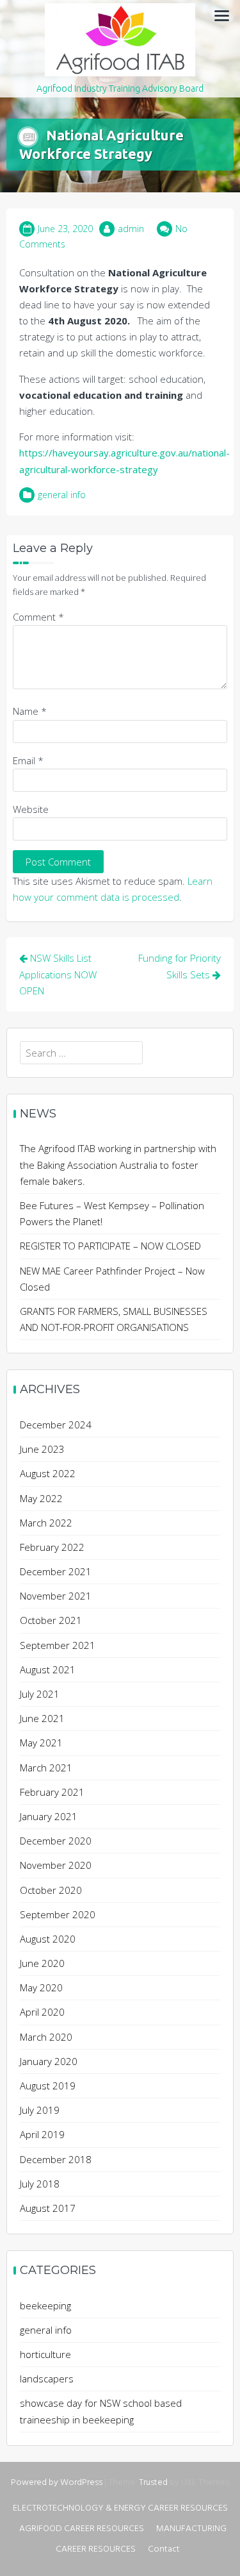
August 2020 (48, 1939)
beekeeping (45, 2305)
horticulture (45, 2354)
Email (28, 760)
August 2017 (48, 2208)
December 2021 (56, 1571)
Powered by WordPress (57, 2483)
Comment (38, 617)
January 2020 (49, 2061)
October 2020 (51, 1890)
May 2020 (41, 1987)
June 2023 (42, 1449)
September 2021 (58, 1645)
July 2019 (40, 2110)
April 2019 (42, 2134)
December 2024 (56, 1425)
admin (131, 229)
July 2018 (40, 2184)
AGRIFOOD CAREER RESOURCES (82, 2529)
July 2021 (40, 1694)
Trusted (153, 2483)
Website (31, 809)
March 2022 (46, 1523)
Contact (164, 2549)
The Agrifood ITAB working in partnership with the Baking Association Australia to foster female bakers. (118, 1164)
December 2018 (56, 2159)
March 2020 (46, 2037)
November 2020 (56, 1865)
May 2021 (41, 1743)
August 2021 (48, 1669)
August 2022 (48, 1473)
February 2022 (52, 1547)
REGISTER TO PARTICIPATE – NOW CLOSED (110, 1246)
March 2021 (46, 1768)
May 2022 (41, 1498)
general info (62, 495)
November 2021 (56, 1596)
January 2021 (49, 1816)
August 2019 (48, 2086)
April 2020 (42, 2012)
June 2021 (42, 1718)
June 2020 (42, 1963)
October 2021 (51, 1620)
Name (30, 711)
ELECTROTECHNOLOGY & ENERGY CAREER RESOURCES (120, 2508)
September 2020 (58, 1914)
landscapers (47, 2379)
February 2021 (52, 1792)
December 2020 (56, 1841)
